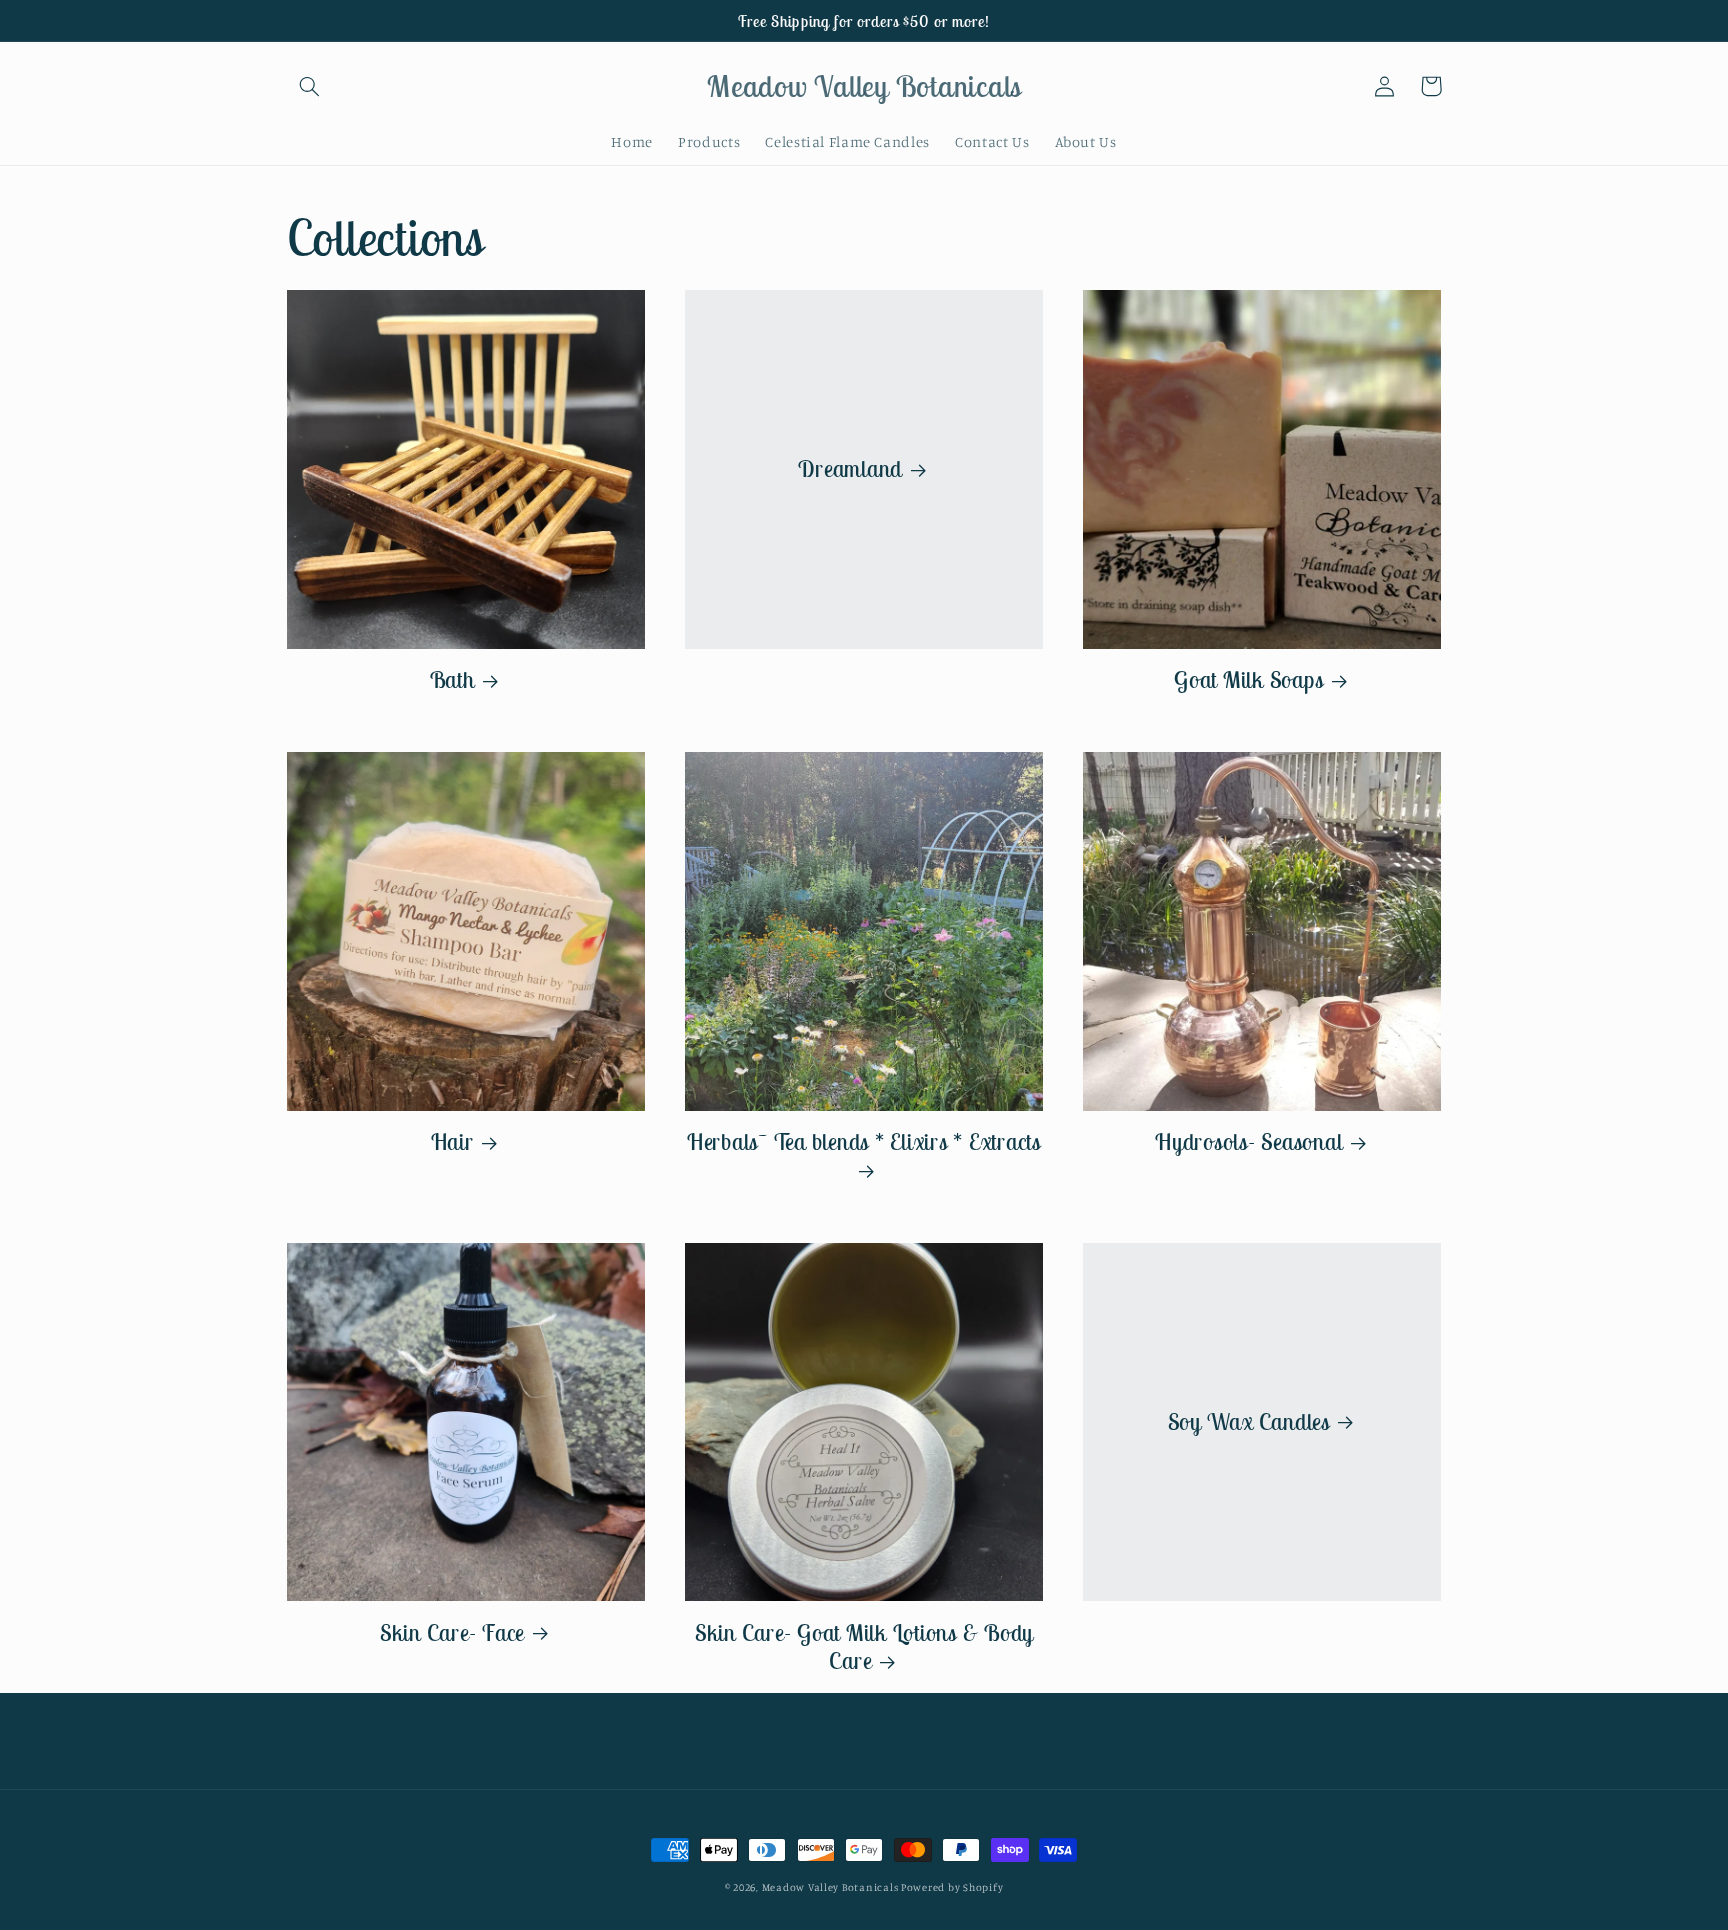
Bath (452, 680)
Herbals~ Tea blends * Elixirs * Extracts (864, 1142)
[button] (310, 86)
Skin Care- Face (452, 1633)
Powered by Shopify (952, 1887)
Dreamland (850, 469)
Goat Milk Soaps (1248, 680)
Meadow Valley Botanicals (831, 1887)
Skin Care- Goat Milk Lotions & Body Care (864, 1647)
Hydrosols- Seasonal (1248, 1142)
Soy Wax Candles (1249, 1422)
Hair (452, 1142)
